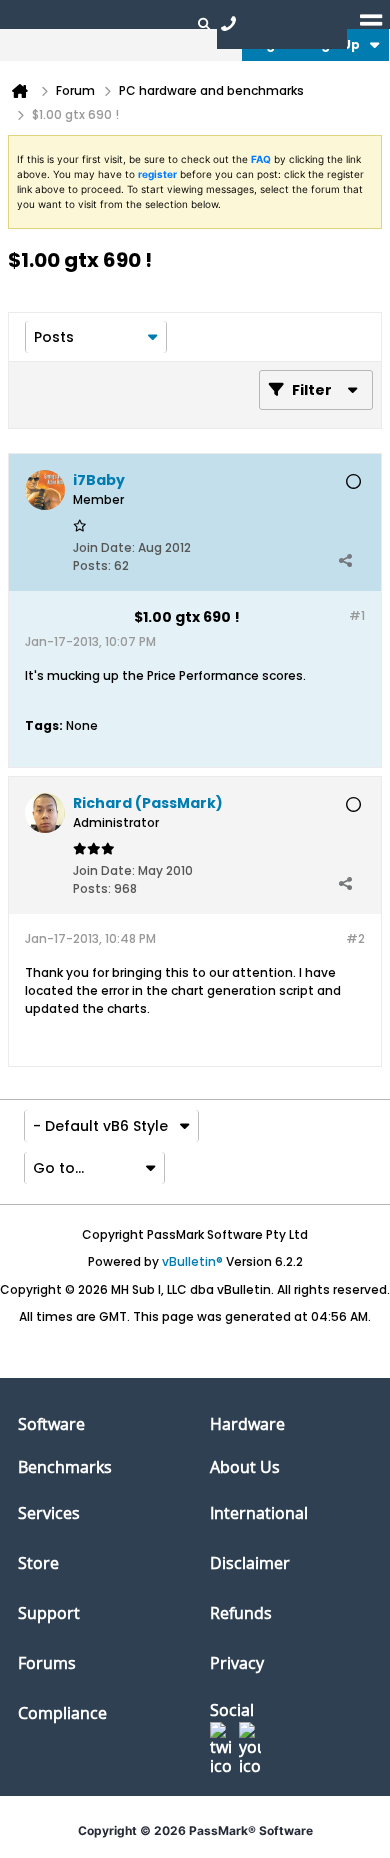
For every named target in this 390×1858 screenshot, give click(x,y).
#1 (357, 615)
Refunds (241, 1613)
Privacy (237, 1663)
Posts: (92, 565)
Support (49, 1613)
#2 (355, 938)
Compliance (62, 1713)
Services (49, 1513)
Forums (47, 1663)
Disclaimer (250, 1563)
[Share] (345, 561)
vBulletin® (192, 1261)
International (259, 1513)
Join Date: (104, 547)
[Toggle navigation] (371, 23)
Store (38, 1563)
